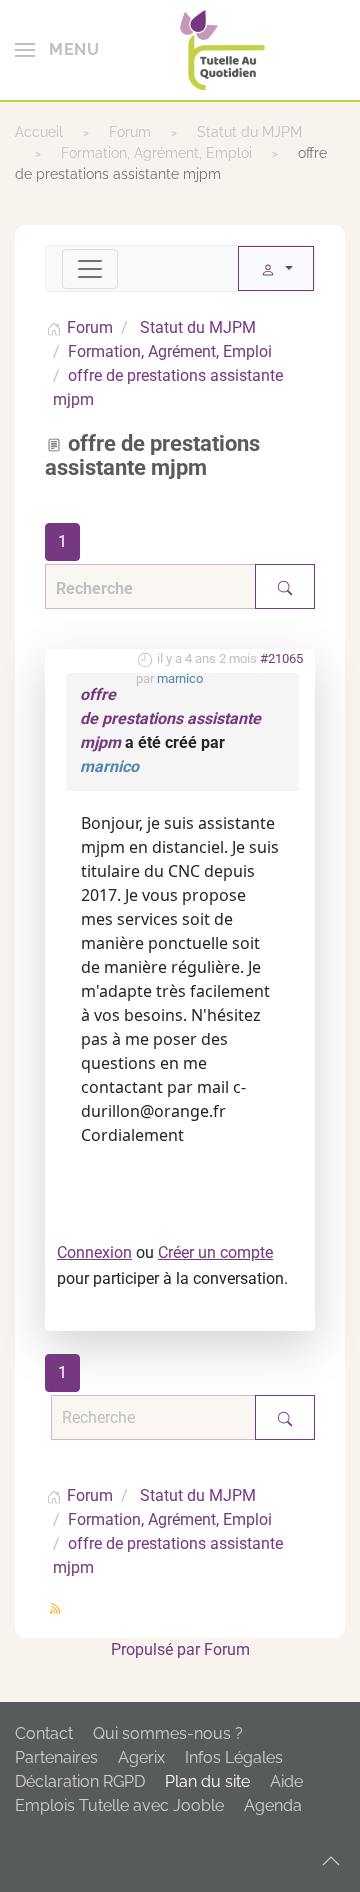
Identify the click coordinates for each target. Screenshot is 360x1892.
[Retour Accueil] (222, 50)
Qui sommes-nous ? (168, 1733)
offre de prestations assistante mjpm (170, 718)
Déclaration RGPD (80, 1781)
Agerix (141, 1757)
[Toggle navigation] (90, 269)
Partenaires (56, 1757)
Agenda (273, 1805)
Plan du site (207, 1781)
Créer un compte (215, 1252)
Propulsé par (157, 1649)
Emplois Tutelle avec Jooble (119, 1805)
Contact (44, 1733)
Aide (286, 1781)
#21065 (281, 658)
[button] (57, 50)
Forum (227, 1649)
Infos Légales (234, 1757)
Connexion (94, 1252)
